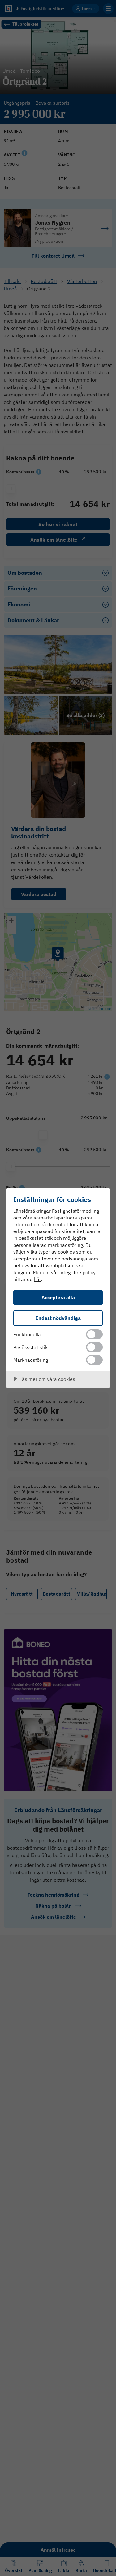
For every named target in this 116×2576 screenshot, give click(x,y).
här (37, 1279)
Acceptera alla (58, 1297)
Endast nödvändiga (58, 1318)
